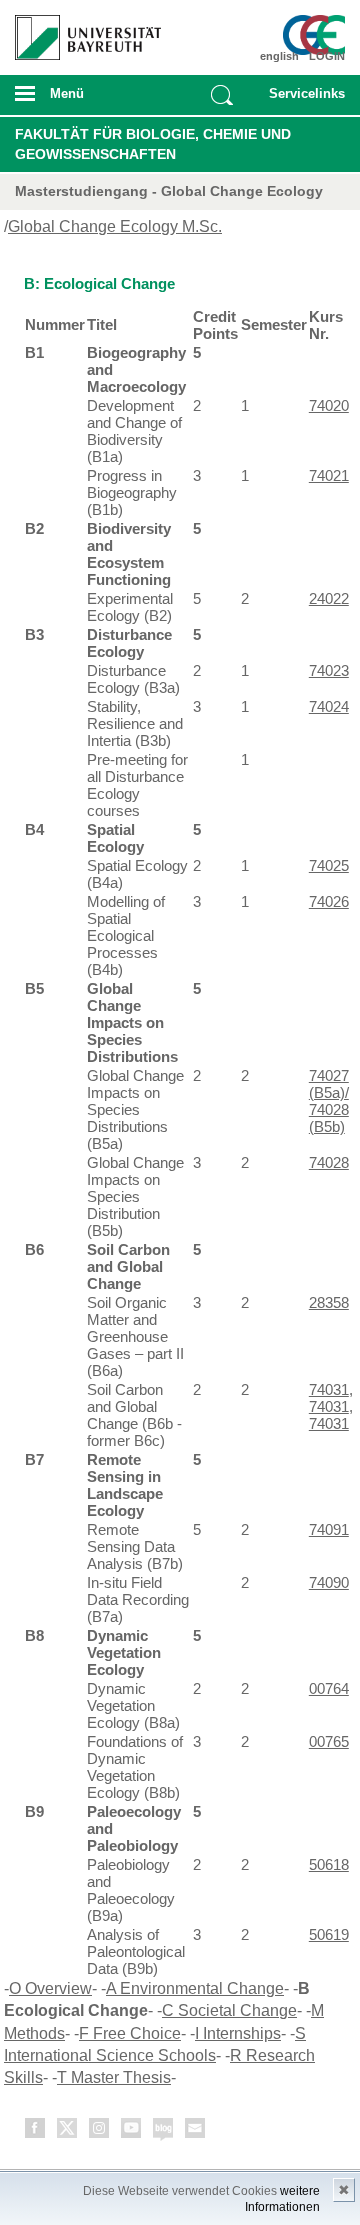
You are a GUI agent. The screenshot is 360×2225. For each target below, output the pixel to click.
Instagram (100, 2131)
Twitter (68, 2131)
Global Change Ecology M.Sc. (115, 226)
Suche (222, 95)
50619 (329, 1934)
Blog (164, 2131)
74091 (329, 1529)
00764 (329, 1688)
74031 (329, 1389)
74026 (329, 901)
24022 (329, 598)
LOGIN (327, 56)
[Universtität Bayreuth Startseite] (81, 30)
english (279, 56)
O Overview (50, 1988)
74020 (329, 405)
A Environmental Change (195, 1988)
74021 (329, 475)
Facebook (36, 2131)
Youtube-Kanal (132, 2131)
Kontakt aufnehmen (196, 2131)
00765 (329, 1741)
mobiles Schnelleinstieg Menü (303, 100)
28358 (329, 1302)
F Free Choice (130, 2033)
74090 (329, 1582)
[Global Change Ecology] (318, 35)
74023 (329, 670)
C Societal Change (229, 2010)
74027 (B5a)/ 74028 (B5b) (329, 1101)
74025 (329, 865)
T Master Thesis (114, 2077)
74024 (329, 706)
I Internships (238, 2033)
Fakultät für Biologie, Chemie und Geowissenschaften (153, 144)
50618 (329, 1864)
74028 (329, 1162)
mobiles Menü (79, 100)
